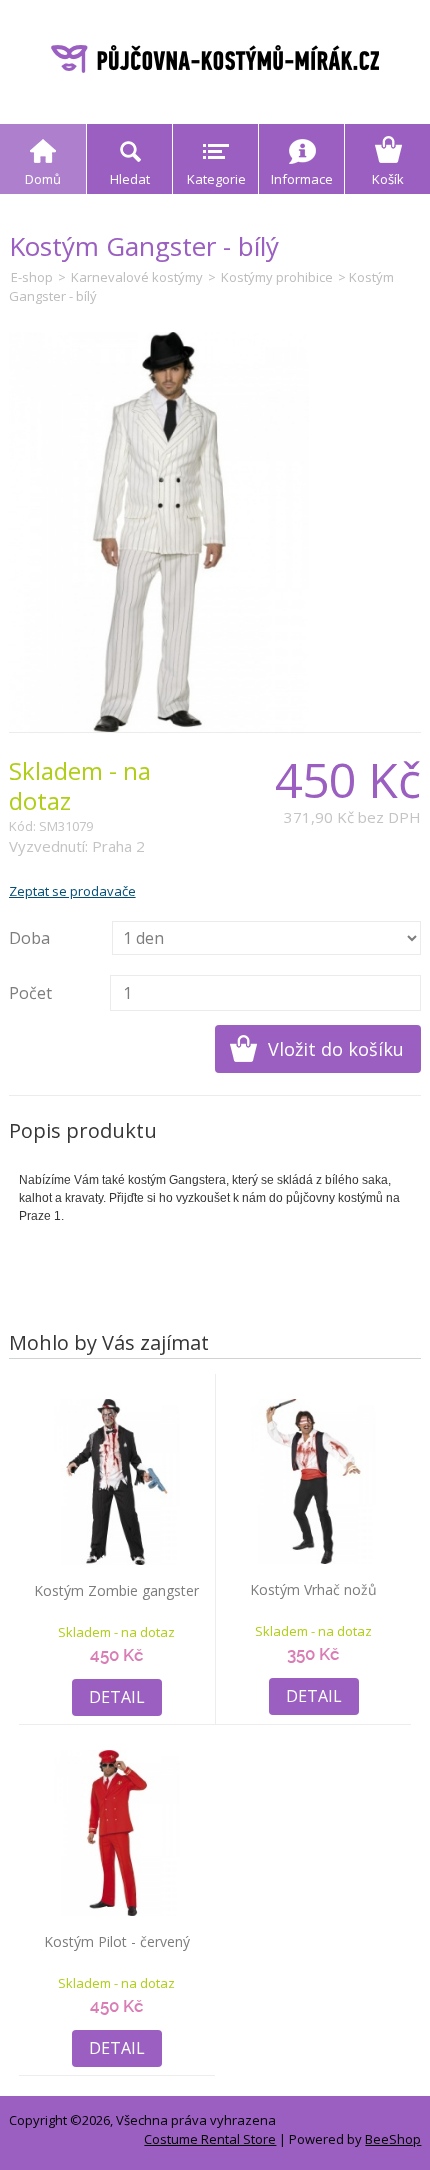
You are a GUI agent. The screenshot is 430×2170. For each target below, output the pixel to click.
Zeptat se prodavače (72, 891)
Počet (30, 993)
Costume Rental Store (210, 2139)
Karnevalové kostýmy (137, 277)
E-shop (32, 277)
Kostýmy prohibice (277, 277)
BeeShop (393, 2139)
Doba (29, 938)
